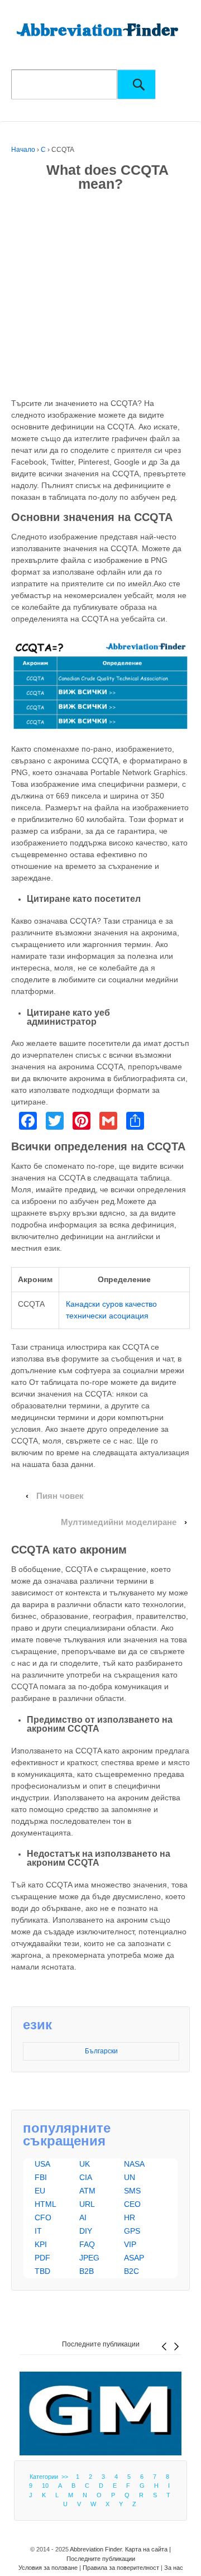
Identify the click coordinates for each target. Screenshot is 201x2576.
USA (42, 2164)
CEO (132, 2204)
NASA (134, 2164)
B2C (131, 2271)
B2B (87, 2271)
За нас (174, 2568)
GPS (132, 2231)
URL (87, 2204)
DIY (86, 2231)
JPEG (89, 2258)
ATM (87, 2191)
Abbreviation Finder (96, 2549)
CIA (86, 2177)
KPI (41, 2244)
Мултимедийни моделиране (119, 1522)
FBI (41, 2177)
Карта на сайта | (148, 2549)
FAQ (87, 2244)
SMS (132, 2191)
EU (40, 2191)
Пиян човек (60, 1496)
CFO (43, 2217)
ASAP (134, 2258)
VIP (130, 2244)
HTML (46, 2204)
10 (45, 2486)
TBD (42, 2271)
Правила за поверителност (121, 2568)
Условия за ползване (48, 2568)
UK (85, 2164)
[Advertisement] (100, 297)
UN (130, 2177)
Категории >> (51, 2477)
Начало (23, 150)
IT (38, 2231)
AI (83, 2217)
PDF (42, 2258)
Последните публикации (101, 2344)
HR (130, 2217)
